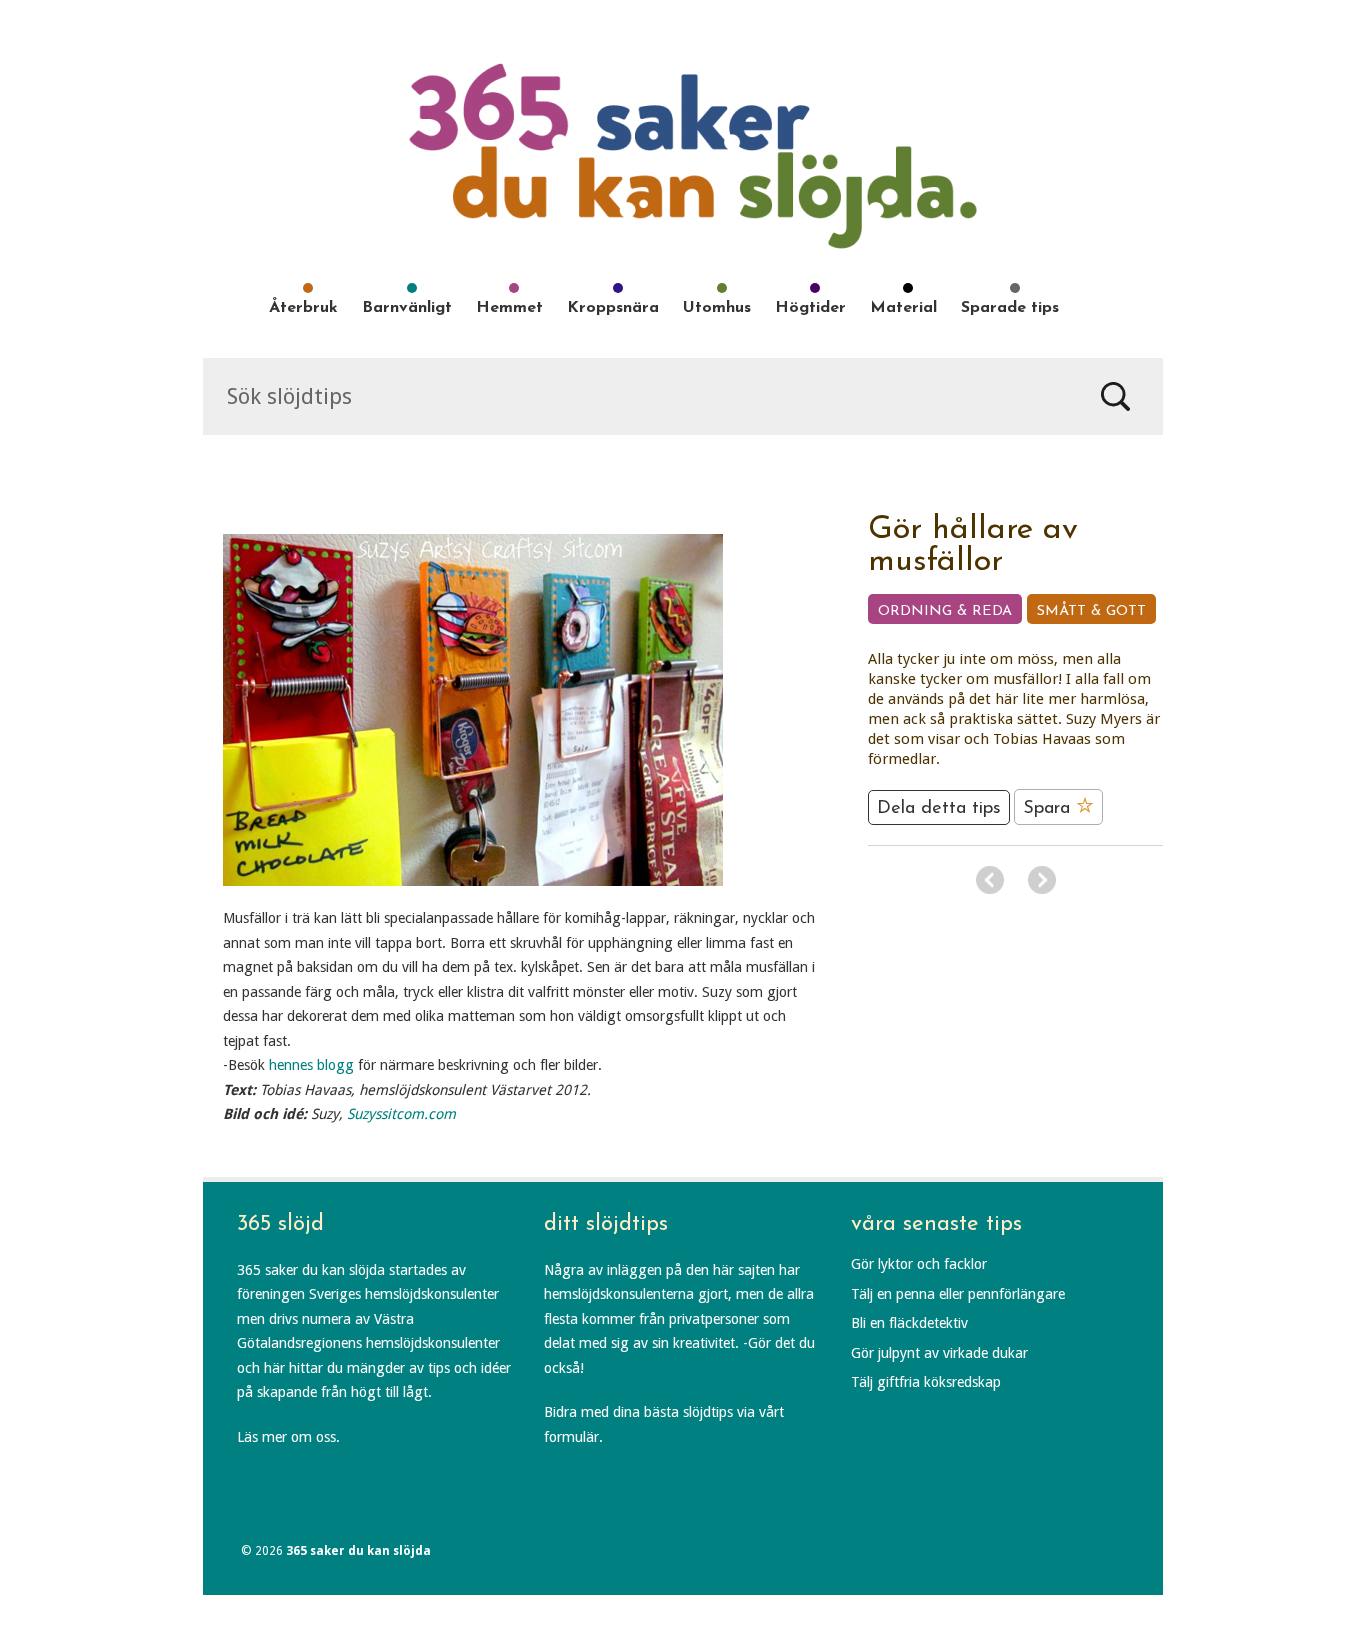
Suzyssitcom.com (401, 1114)
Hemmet (509, 308)
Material (903, 308)
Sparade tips (1010, 308)
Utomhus (717, 308)
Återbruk (303, 308)
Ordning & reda (945, 611)
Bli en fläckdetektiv (909, 1323)
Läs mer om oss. (288, 1437)
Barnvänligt (407, 308)
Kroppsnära (613, 308)
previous (990, 880)
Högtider (810, 308)
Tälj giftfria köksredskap (926, 1382)
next (1042, 880)
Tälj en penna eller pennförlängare (958, 1294)
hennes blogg (311, 1065)
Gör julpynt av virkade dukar (939, 1353)
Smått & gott (1091, 611)
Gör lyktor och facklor (919, 1264)
